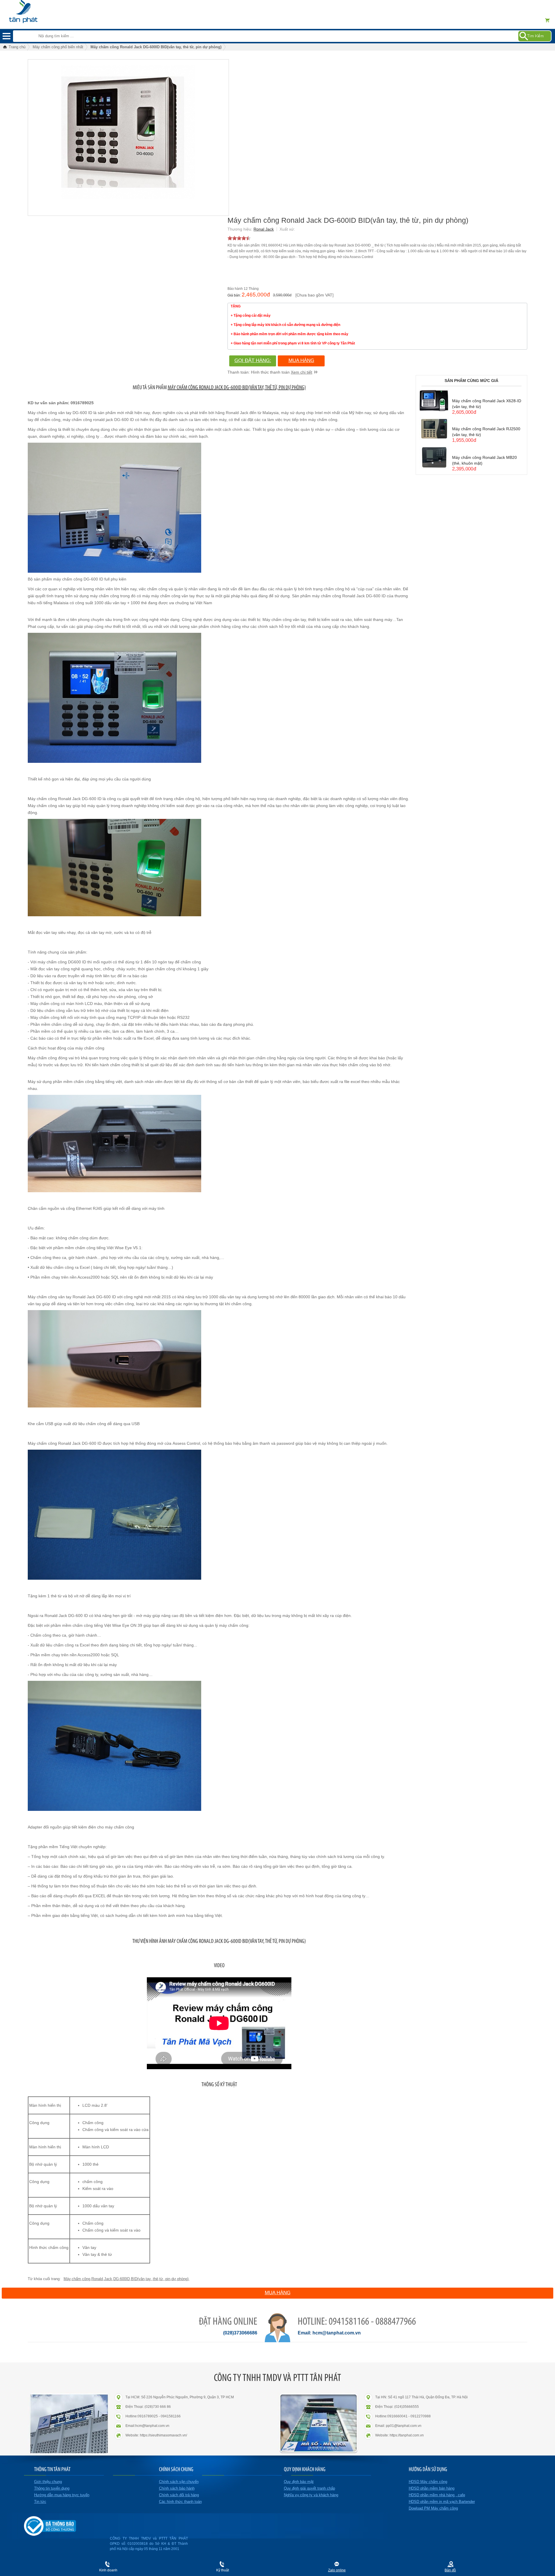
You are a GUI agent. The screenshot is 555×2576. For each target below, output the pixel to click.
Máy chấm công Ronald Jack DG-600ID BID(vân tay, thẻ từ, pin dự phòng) (237, 387)
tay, (149, 2279)
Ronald (97, 2279)
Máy (67, 2279)
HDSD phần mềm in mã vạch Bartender (442, 2502)
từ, (162, 2279)
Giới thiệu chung (48, 2482)
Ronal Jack (264, 229)
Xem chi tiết (301, 372)
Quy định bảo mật (299, 2482)
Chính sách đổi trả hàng (179, 2495)
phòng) (183, 2279)
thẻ (156, 2279)
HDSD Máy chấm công (428, 2482)
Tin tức (40, 2502)
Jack (108, 2279)
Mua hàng (301, 360)
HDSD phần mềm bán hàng (432, 2488)
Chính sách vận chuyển (179, 2482)
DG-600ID (122, 2279)
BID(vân (138, 2279)
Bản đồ (450, 2570)
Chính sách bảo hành (177, 2488)
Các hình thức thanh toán (180, 2502)
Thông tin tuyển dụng (52, 2488)
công (86, 2279)
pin (168, 2279)
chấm (76, 2279)
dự (174, 2279)
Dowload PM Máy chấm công (433, 2508)
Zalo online (337, 2570)
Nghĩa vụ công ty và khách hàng (311, 2495)
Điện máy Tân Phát (33, 9)
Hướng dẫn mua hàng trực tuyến (62, 2495)
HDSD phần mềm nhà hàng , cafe (437, 2495)
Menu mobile (7, 36)
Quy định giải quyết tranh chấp (309, 2488)
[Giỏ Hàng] (549, 20)
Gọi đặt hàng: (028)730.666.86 (253, 362)
